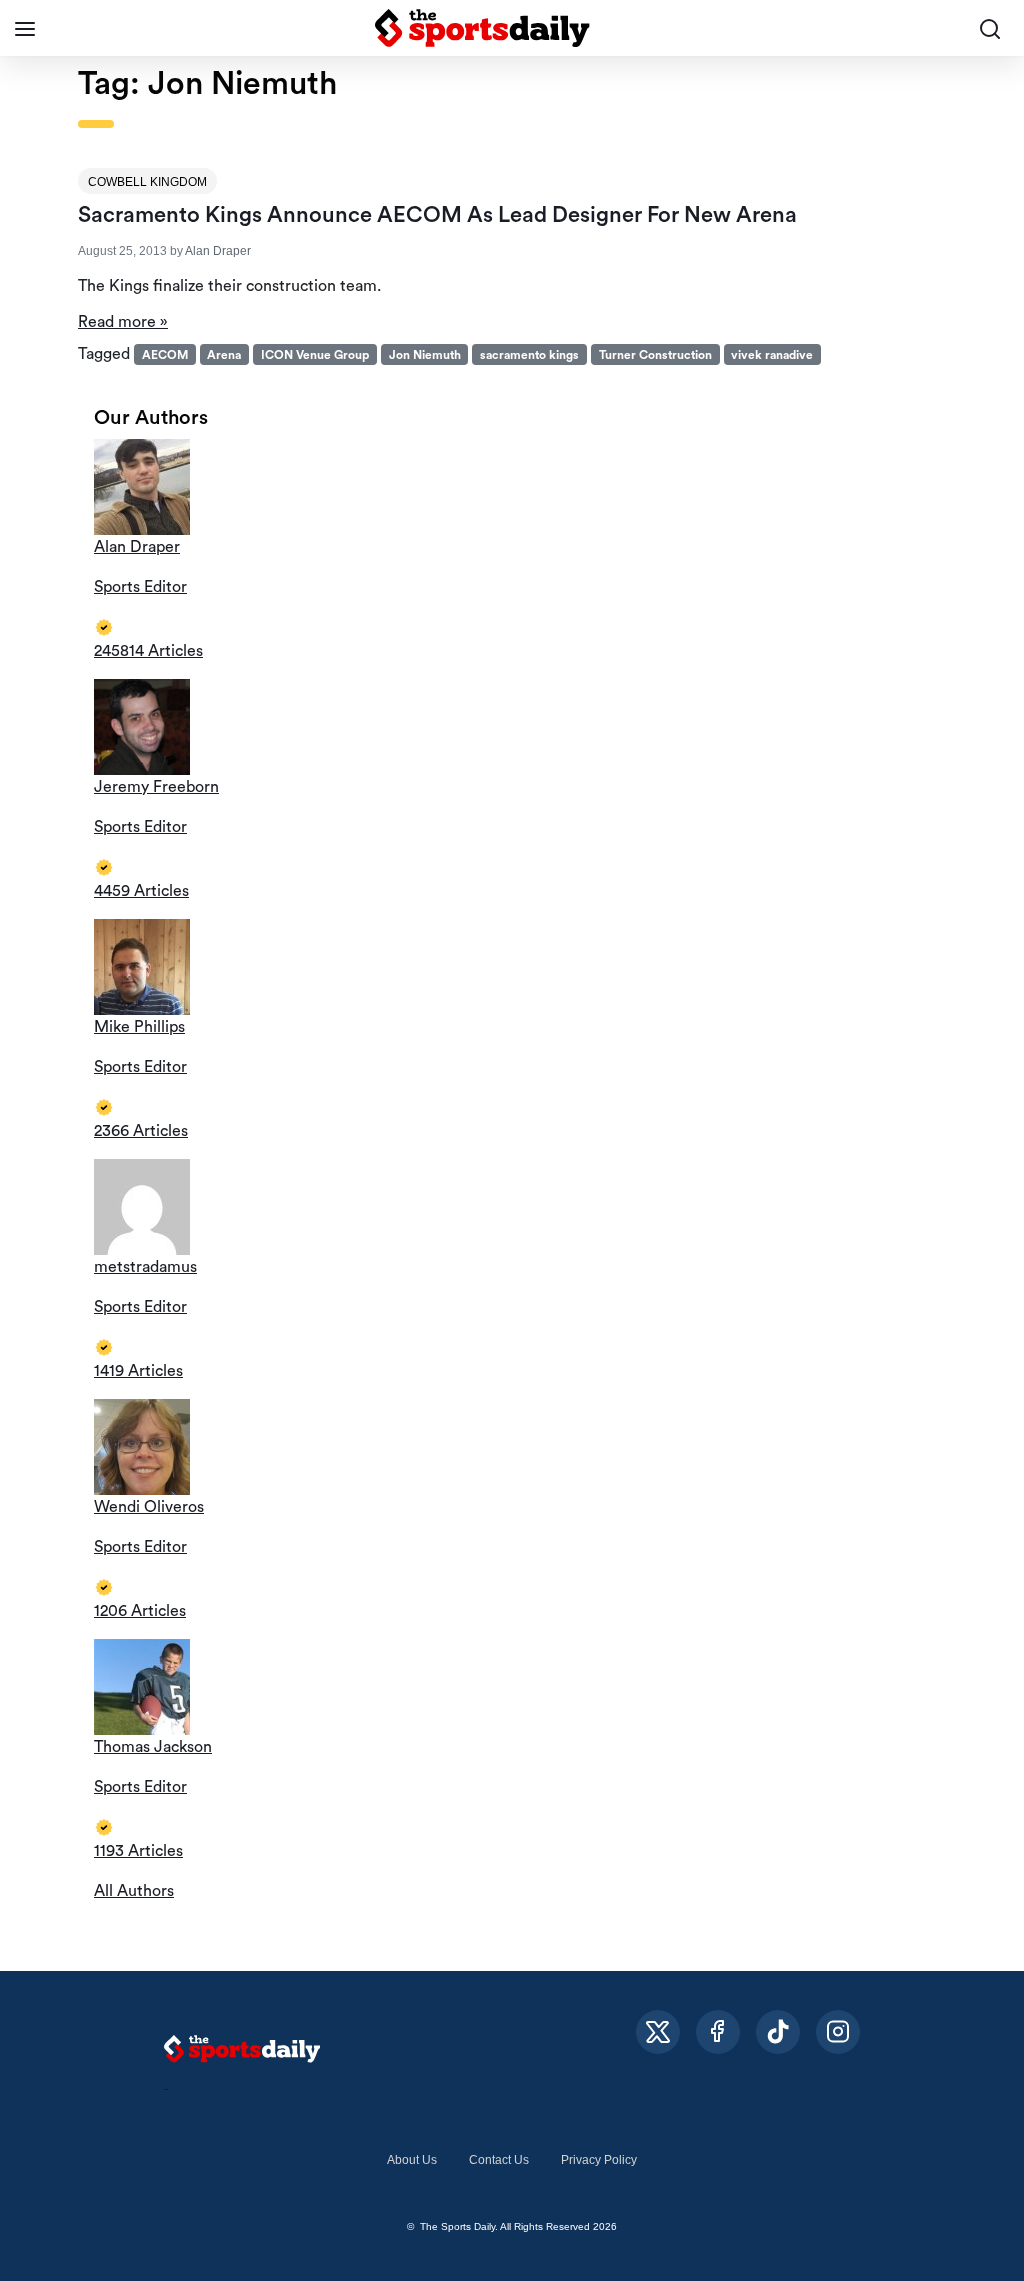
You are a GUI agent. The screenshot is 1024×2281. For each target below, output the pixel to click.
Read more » (123, 322)
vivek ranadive (772, 355)
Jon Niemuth (425, 355)
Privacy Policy (599, 2160)
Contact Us (499, 2160)
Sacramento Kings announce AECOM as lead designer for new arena (437, 215)
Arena (224, 355)
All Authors (134, 1891)
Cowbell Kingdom (147, 182)
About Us (412, 2160)
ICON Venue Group (315, 355)
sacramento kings (529, 355)
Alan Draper (218, 251)
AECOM (165, 355)
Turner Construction (655, 355)
